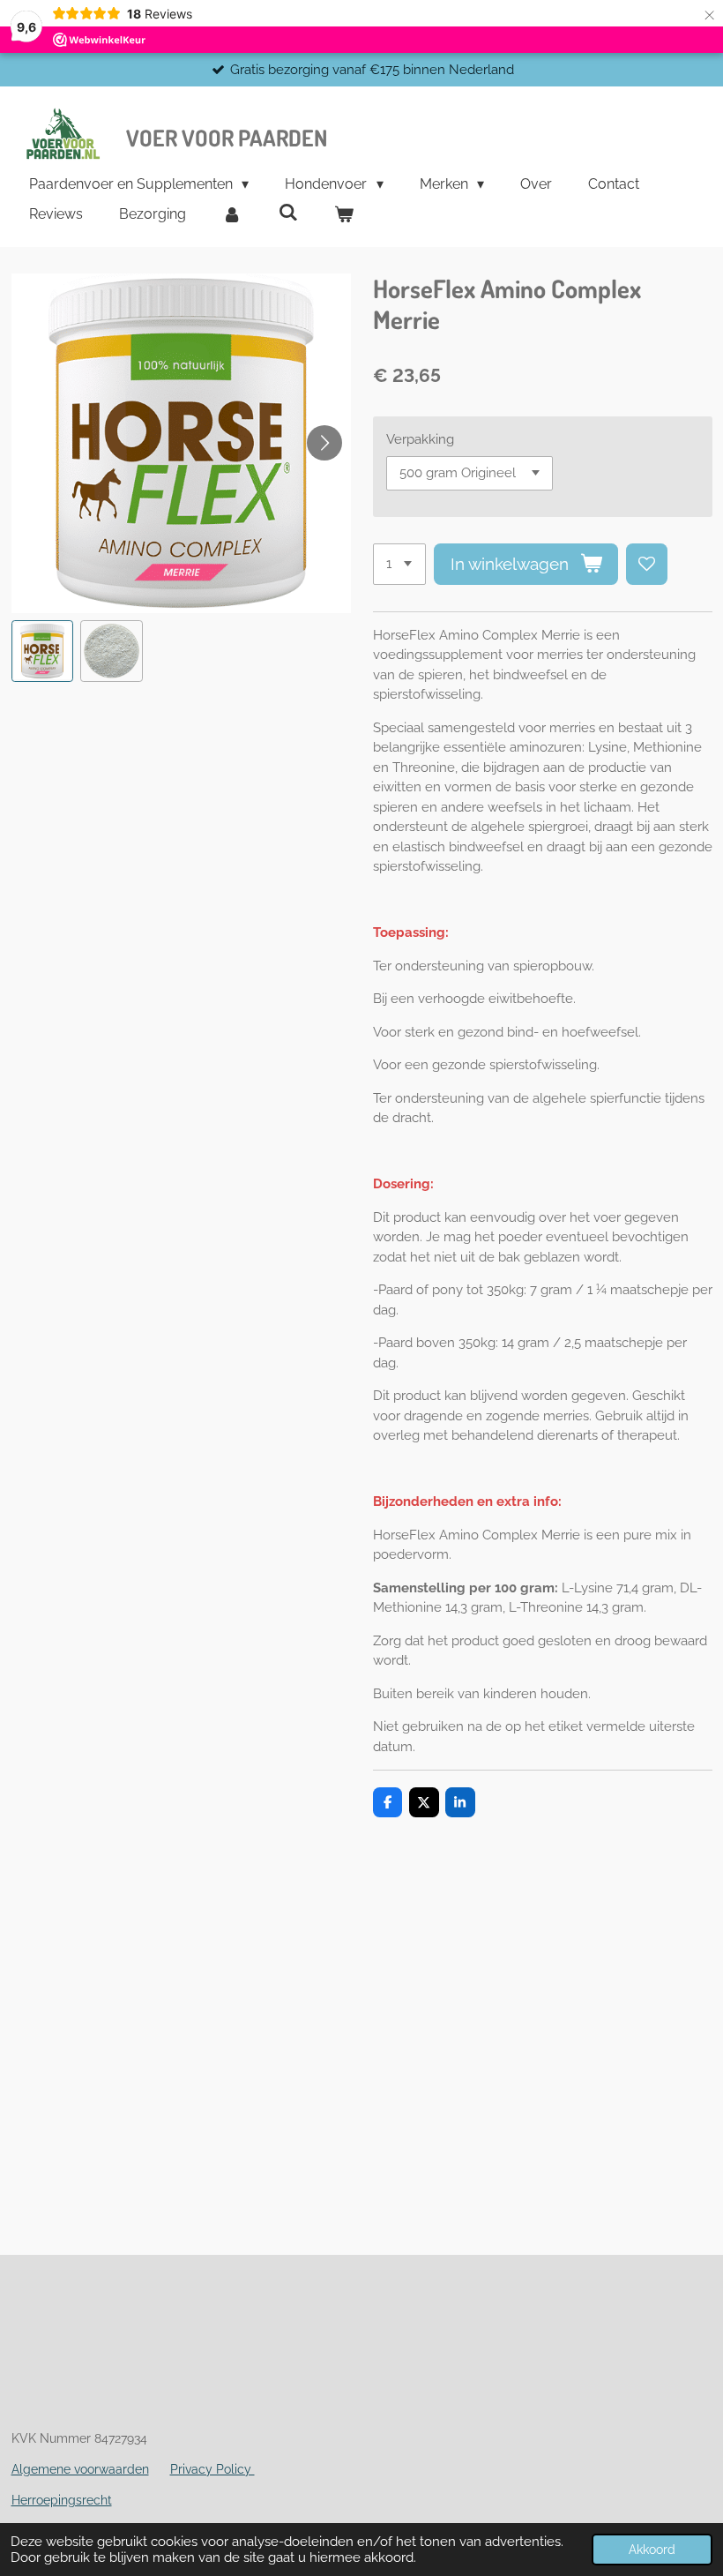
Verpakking (420, 439)
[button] (43, 651)
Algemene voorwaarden (80, 2469)
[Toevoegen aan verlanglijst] (647, 564)
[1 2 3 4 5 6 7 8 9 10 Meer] (399, 564)
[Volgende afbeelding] (324, 443)
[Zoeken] (287, 212)
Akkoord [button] (652, 2550)
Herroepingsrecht (62, 2500)
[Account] (232, 214)
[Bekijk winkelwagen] (344, 214)
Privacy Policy (212, 2469)
